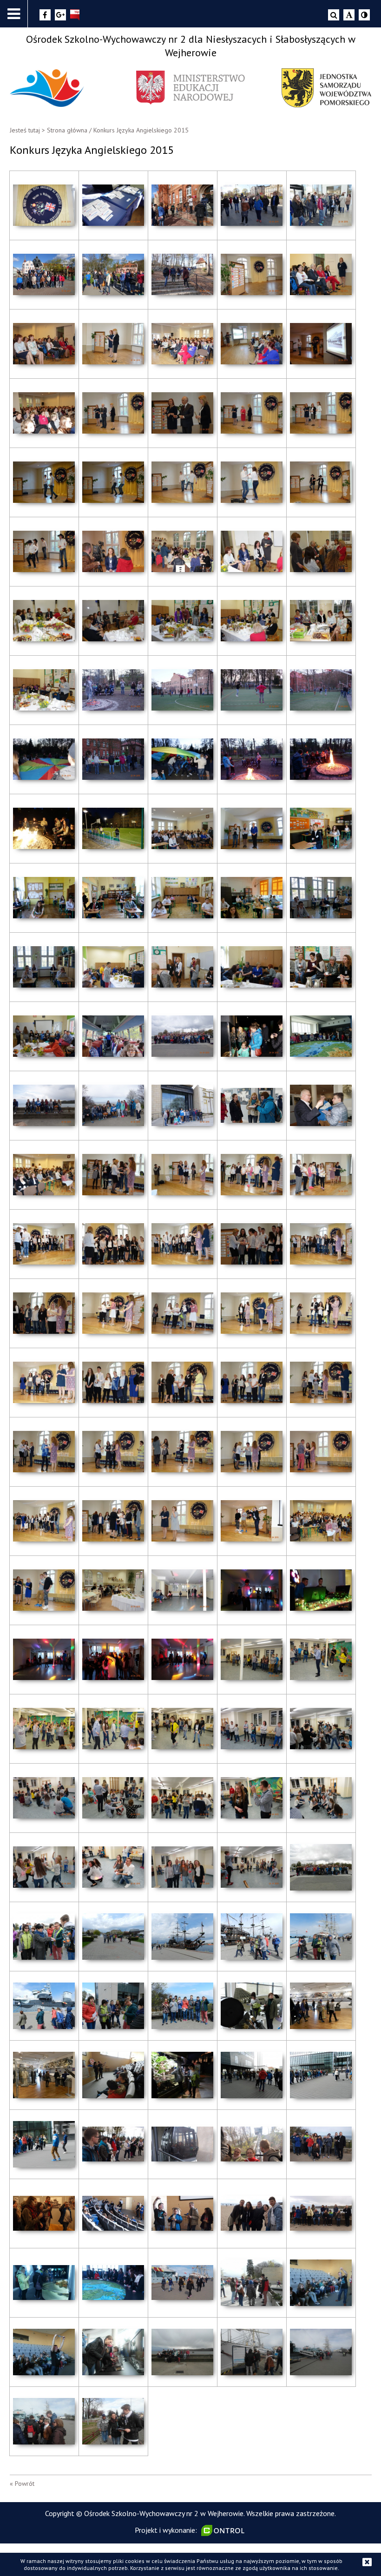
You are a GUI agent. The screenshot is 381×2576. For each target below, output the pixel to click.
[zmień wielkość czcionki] (349, 15)
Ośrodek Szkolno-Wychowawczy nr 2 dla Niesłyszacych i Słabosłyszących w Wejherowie (191, 46)
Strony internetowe (224, 2530)
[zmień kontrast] (364, 15)
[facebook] (45, 15)
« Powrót (22, 2484)
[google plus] (60, 15)
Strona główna (67, 130)
